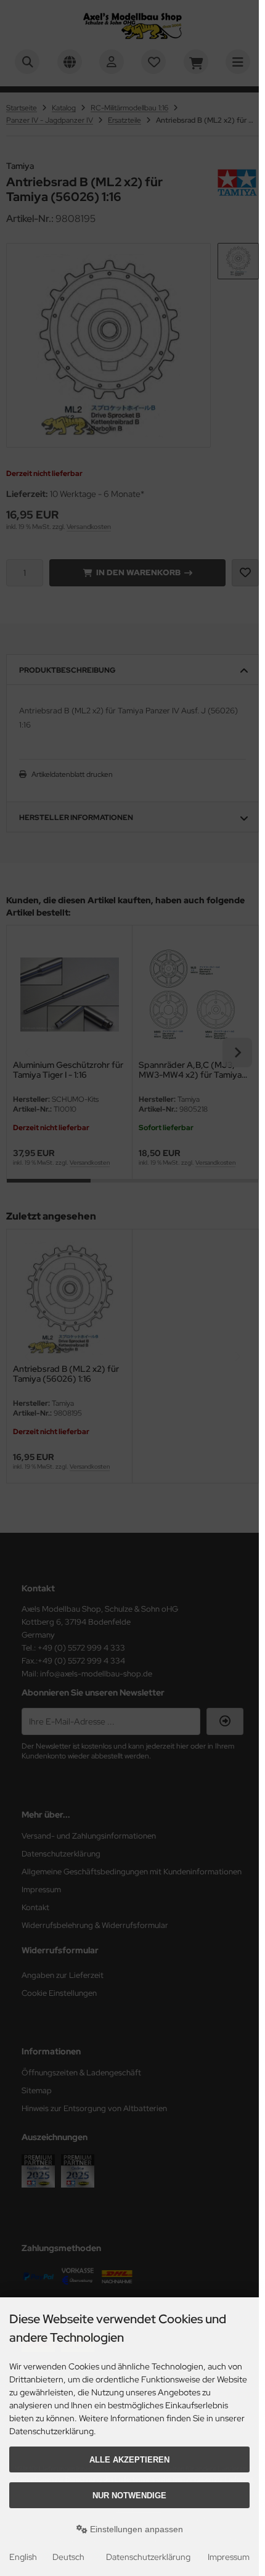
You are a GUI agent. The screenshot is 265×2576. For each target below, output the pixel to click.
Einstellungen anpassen (135, 2529)
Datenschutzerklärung (148, 2557)
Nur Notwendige (129, 2496)
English (23, 2557)
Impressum (229, 2557)
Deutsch (68, 2557)
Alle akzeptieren (129, 2460)
